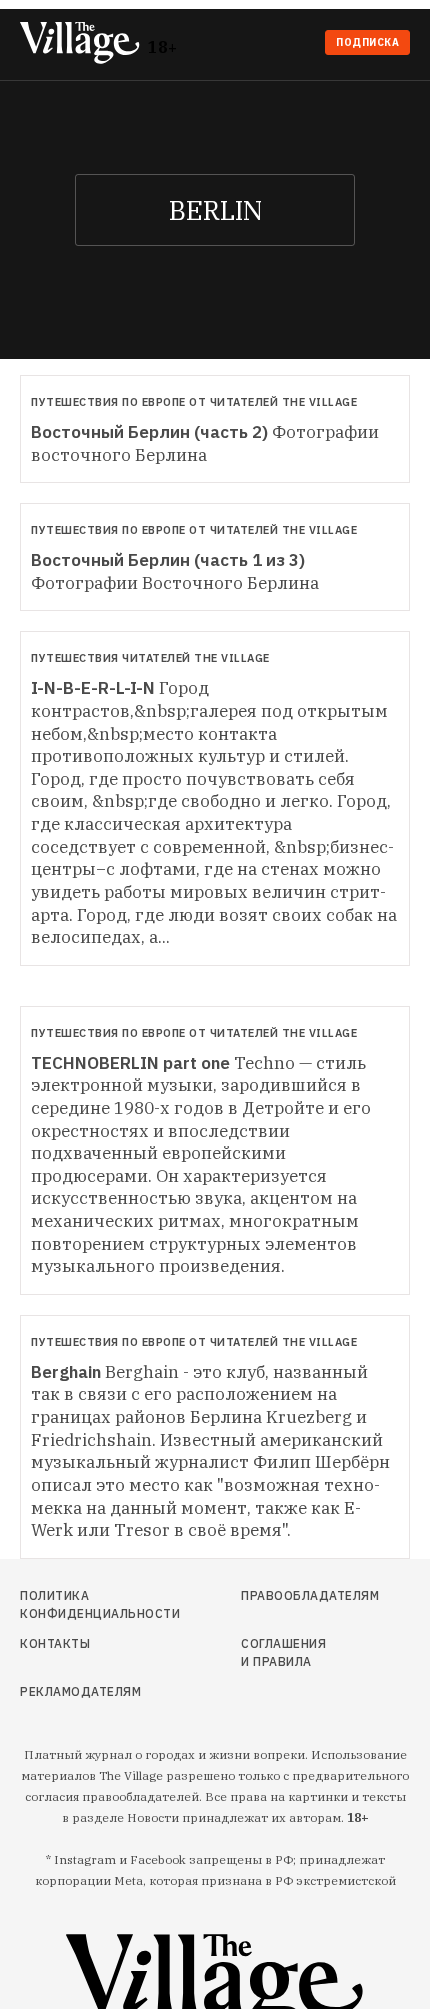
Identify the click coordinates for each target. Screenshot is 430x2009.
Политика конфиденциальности (80, 1604)
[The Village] (84, 44)
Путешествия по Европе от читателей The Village (194, 402)
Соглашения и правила (283, 1652)
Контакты (55, 1643)
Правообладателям (288, 1595)
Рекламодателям (80, 1691)
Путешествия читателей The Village (150, 658)
